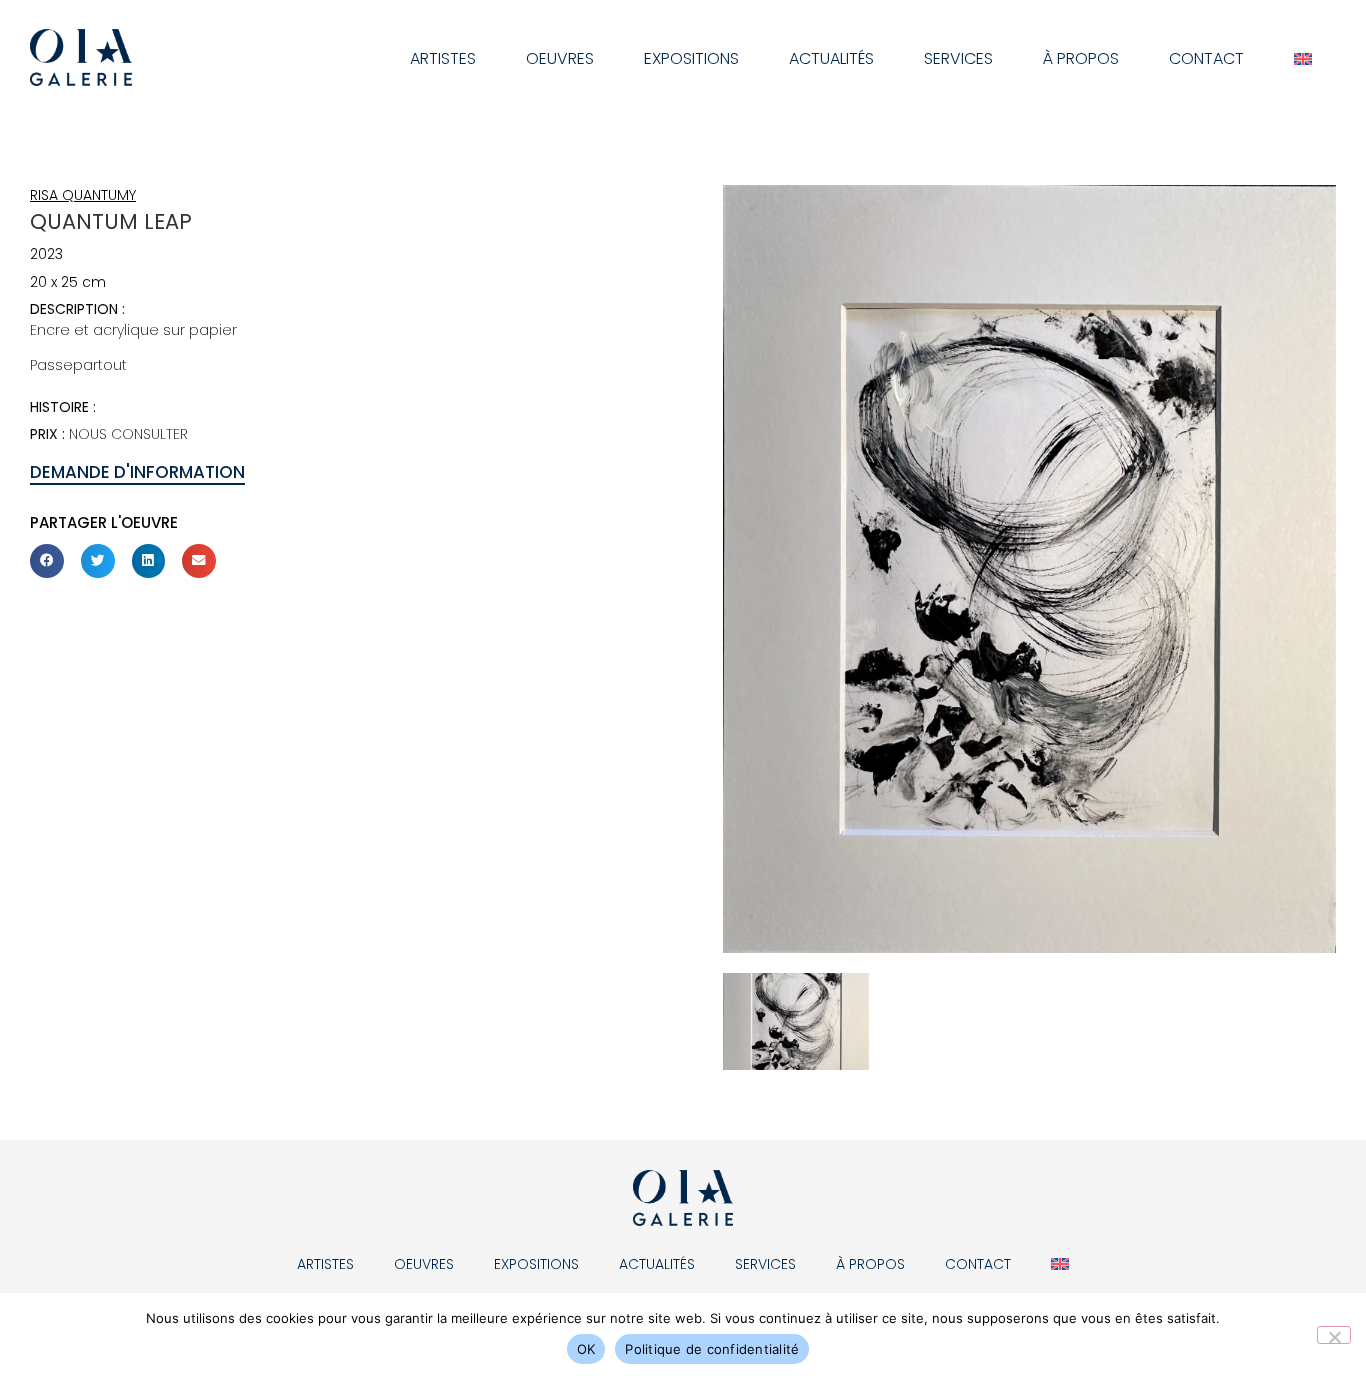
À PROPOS (1081, 58)
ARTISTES (443, 58)
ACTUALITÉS (831, 58)
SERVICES (958, 58)
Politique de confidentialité (712, 1349)
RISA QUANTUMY (83, 195)
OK (586, 1349)
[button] (47, 561)
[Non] (1334, 1335)
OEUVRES (560, 58)
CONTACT (1206, 58)
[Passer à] (1303, 59)
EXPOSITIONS (691, 58)
